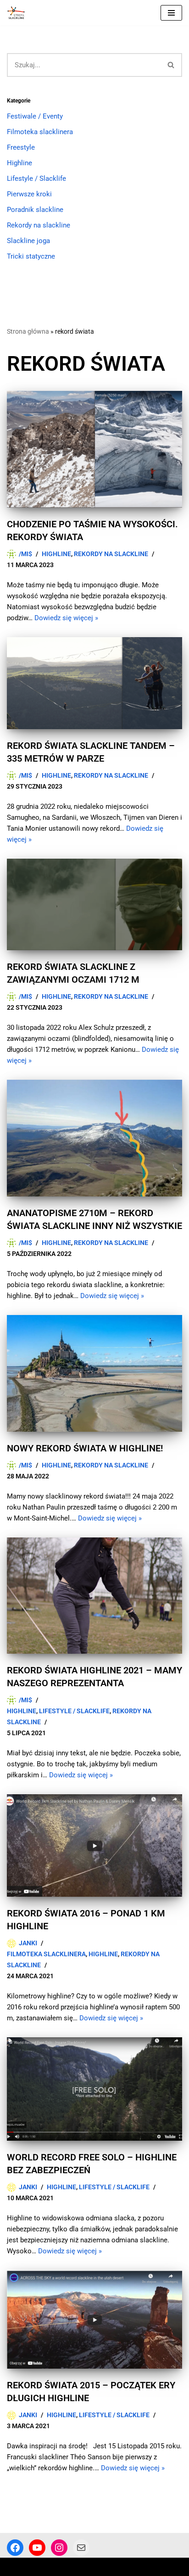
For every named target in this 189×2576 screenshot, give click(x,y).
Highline (19, 163)
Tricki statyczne (31, 256)
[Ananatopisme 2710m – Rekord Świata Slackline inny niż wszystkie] (94, 1138)
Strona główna (28, 331)
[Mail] (81, 2548)
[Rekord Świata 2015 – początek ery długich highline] (94, 2320)
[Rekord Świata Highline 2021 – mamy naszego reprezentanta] (94, 1596)
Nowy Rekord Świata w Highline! (85, 1448)
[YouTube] (37, 2548)
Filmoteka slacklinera (40, 132)
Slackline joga (28, 241)
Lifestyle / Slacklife (36, 179)
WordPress (82, 2567)
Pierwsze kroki (29, 194)
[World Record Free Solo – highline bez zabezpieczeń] (94, 2089)
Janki (28, 1943)
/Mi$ (25, 554)
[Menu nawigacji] (171, 13)
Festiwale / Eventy (35, 116)
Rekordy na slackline (39, 225)
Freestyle (21, 147)
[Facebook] (15, 2548)
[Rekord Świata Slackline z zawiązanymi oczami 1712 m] (94, 905)
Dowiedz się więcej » (66, 618)
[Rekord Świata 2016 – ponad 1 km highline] (94, 1845)
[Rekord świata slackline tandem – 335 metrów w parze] (94, 683)
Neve (15, 2567)
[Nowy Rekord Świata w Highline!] (94, 1373)
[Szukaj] (171, 65)
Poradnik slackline (35, 210)
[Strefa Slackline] (18, 13)
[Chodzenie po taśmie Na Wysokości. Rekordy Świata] (94, 449)
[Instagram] (59, 2548)
